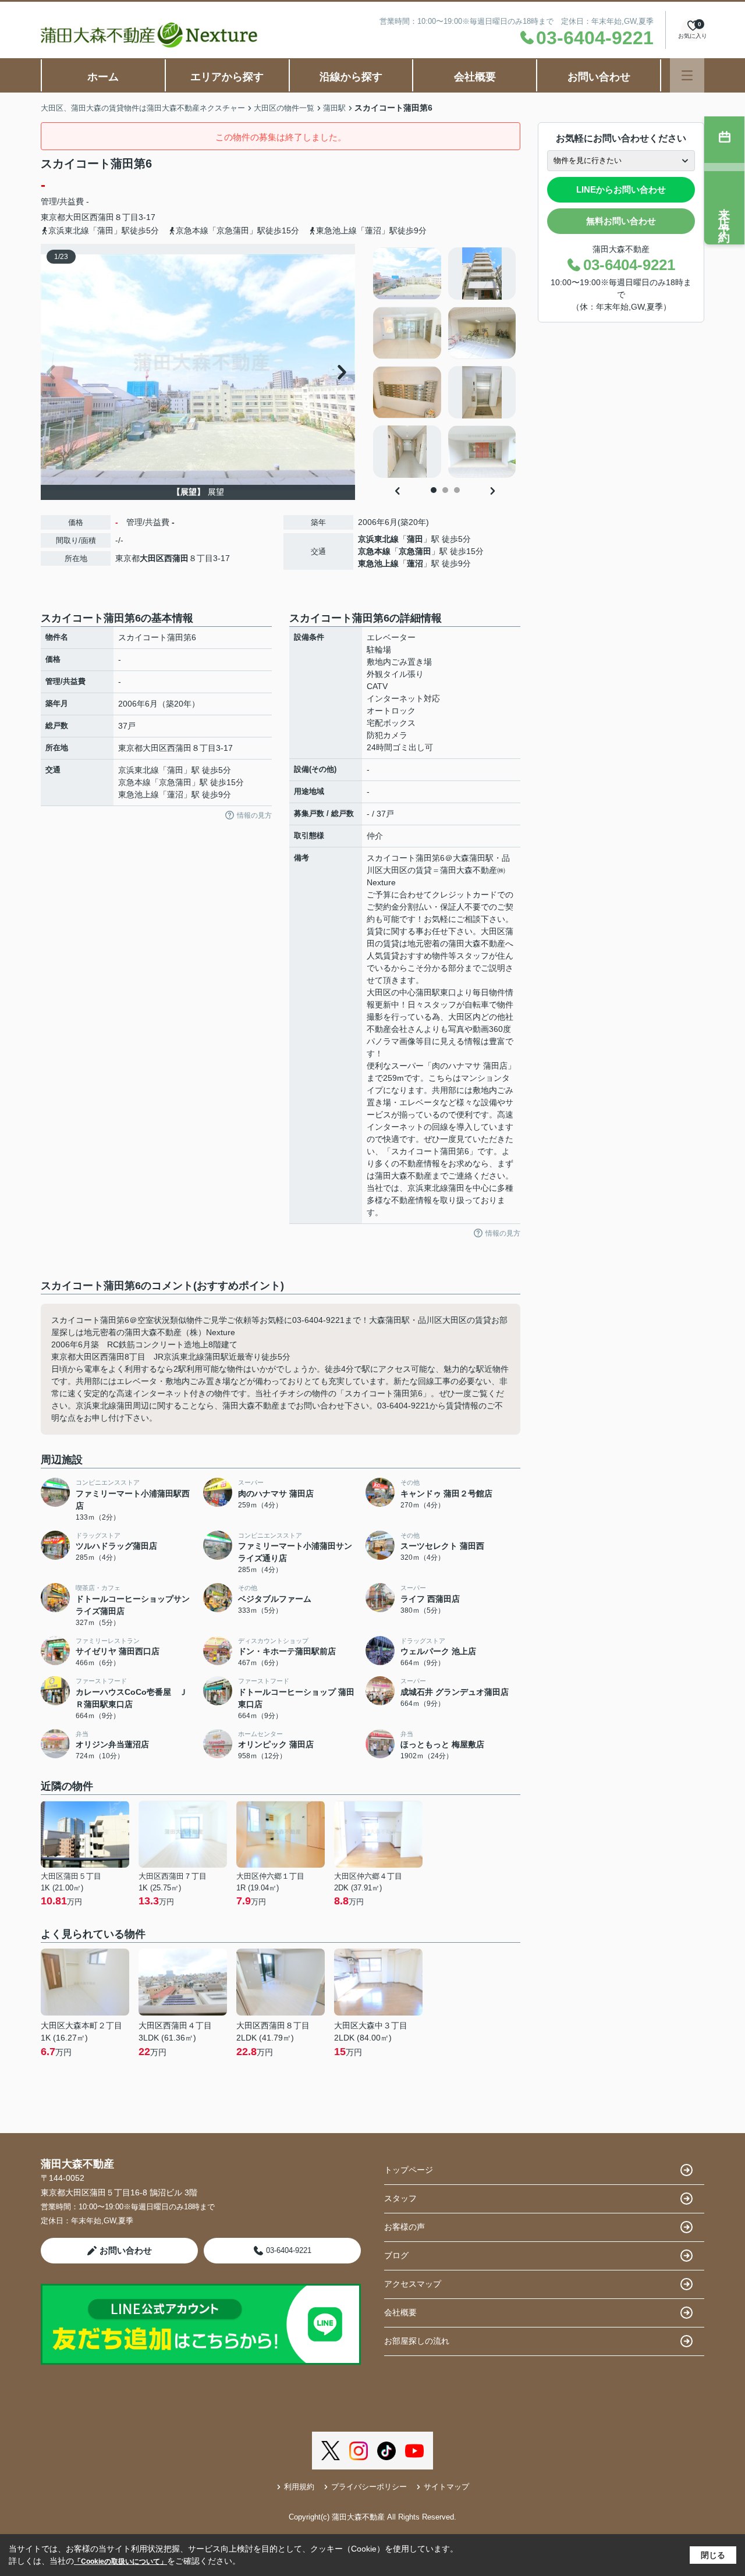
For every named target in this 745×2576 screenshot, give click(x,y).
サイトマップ (446, 2487)
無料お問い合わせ (621, 221)
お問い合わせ (599, 77)
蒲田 (415, 539)
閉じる (713, 2555)
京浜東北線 (378, 539)
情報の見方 (254, 815)
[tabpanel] (445, 363)
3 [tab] (457, 490)
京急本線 (374, 551)
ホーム (103, 77)
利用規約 (299, 2487)
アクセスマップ (413, 2284)
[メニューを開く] (687, 75)
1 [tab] (434, 490)
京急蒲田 (415, 551)
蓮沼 (415, 563)
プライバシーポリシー (369, 2487)
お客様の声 (405, 2227)
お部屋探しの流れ (417, 2341)
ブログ (396, 2255)
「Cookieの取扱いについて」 (120, 2561)
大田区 (77, 217)
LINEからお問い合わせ (621, 189)
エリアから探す (227, 77)
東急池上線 (378, 563)
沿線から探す (351, 77)
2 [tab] (445, 490)
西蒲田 (102, 217)
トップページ (409, 2170)
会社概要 (475, 77)
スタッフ (400, 2198)
